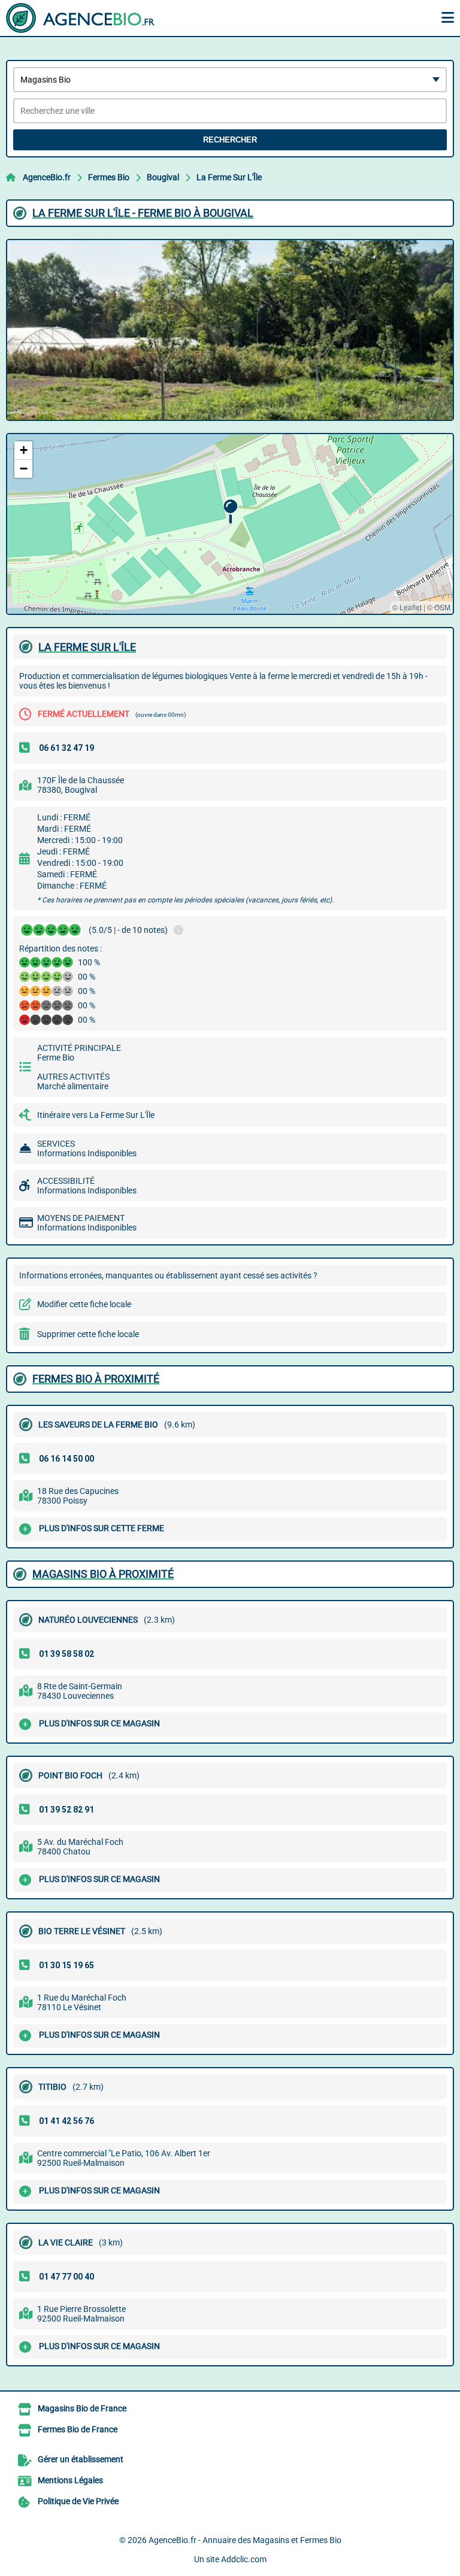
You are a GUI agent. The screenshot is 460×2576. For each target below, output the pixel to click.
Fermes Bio (109, 177)
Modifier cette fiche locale (84, 1304)
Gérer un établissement (81, 2459)
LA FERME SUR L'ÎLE (87, 647)
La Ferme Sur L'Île (229, 177)
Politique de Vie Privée (78, 2501)
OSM (442, 607)
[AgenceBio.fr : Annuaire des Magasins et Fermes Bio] (81, 18)
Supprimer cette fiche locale (88, 1334)
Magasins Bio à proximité (103, 1574)
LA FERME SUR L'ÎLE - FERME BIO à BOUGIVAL (143, 213)
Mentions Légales (70, 2480)
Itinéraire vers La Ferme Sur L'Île (96, 1115)
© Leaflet (407, 607)
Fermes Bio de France (78, 2429)
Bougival (163, 177)
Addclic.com (244, 2559)
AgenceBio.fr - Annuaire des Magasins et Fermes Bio (245, 2540)
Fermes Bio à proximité (96, 1379)
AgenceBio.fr (47, 177)
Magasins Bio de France (82, 2408)
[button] (230, 512)
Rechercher (230, 140)
